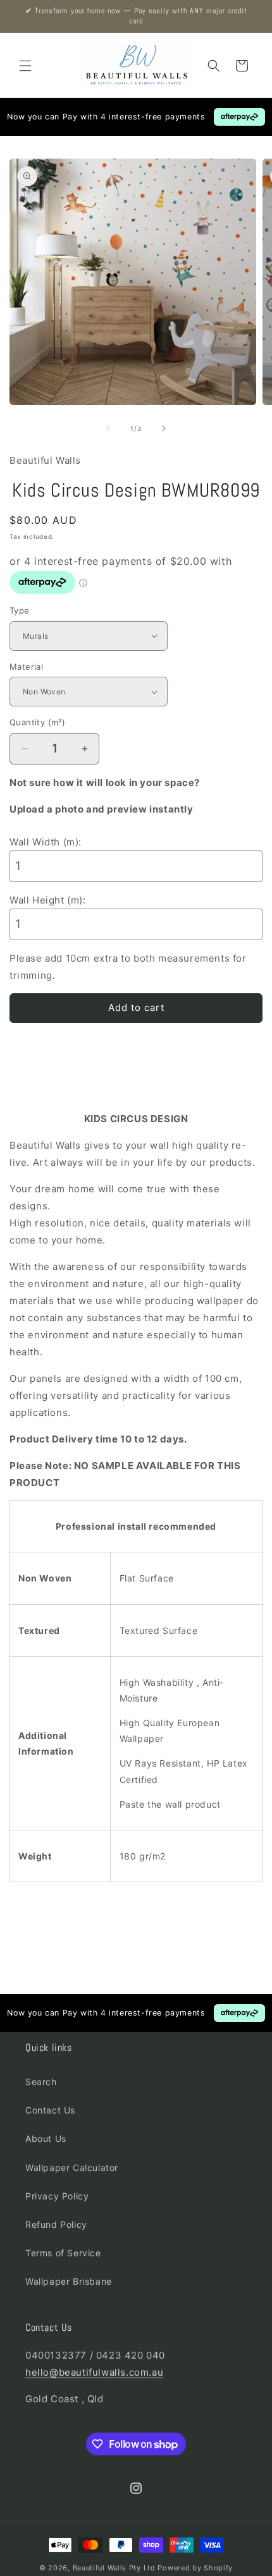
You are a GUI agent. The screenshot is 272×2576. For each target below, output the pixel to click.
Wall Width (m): (46, 842)
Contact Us (50, 2110)
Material (26, 667)
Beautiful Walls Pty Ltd (114, 2568)
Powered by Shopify (195, 2568)
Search (41, 2082)
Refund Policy (56, 2224)
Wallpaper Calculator (72, 2168)
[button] (25, 66)
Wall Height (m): (48, 900)
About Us (46, 2138)
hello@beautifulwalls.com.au (94, 2372)
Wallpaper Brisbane (69, 2281)
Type (20, 610)
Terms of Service (63, 2253)
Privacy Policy (57, 2196)
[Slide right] (164, 428)
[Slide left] (108, 428)
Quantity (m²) (37, 722)
